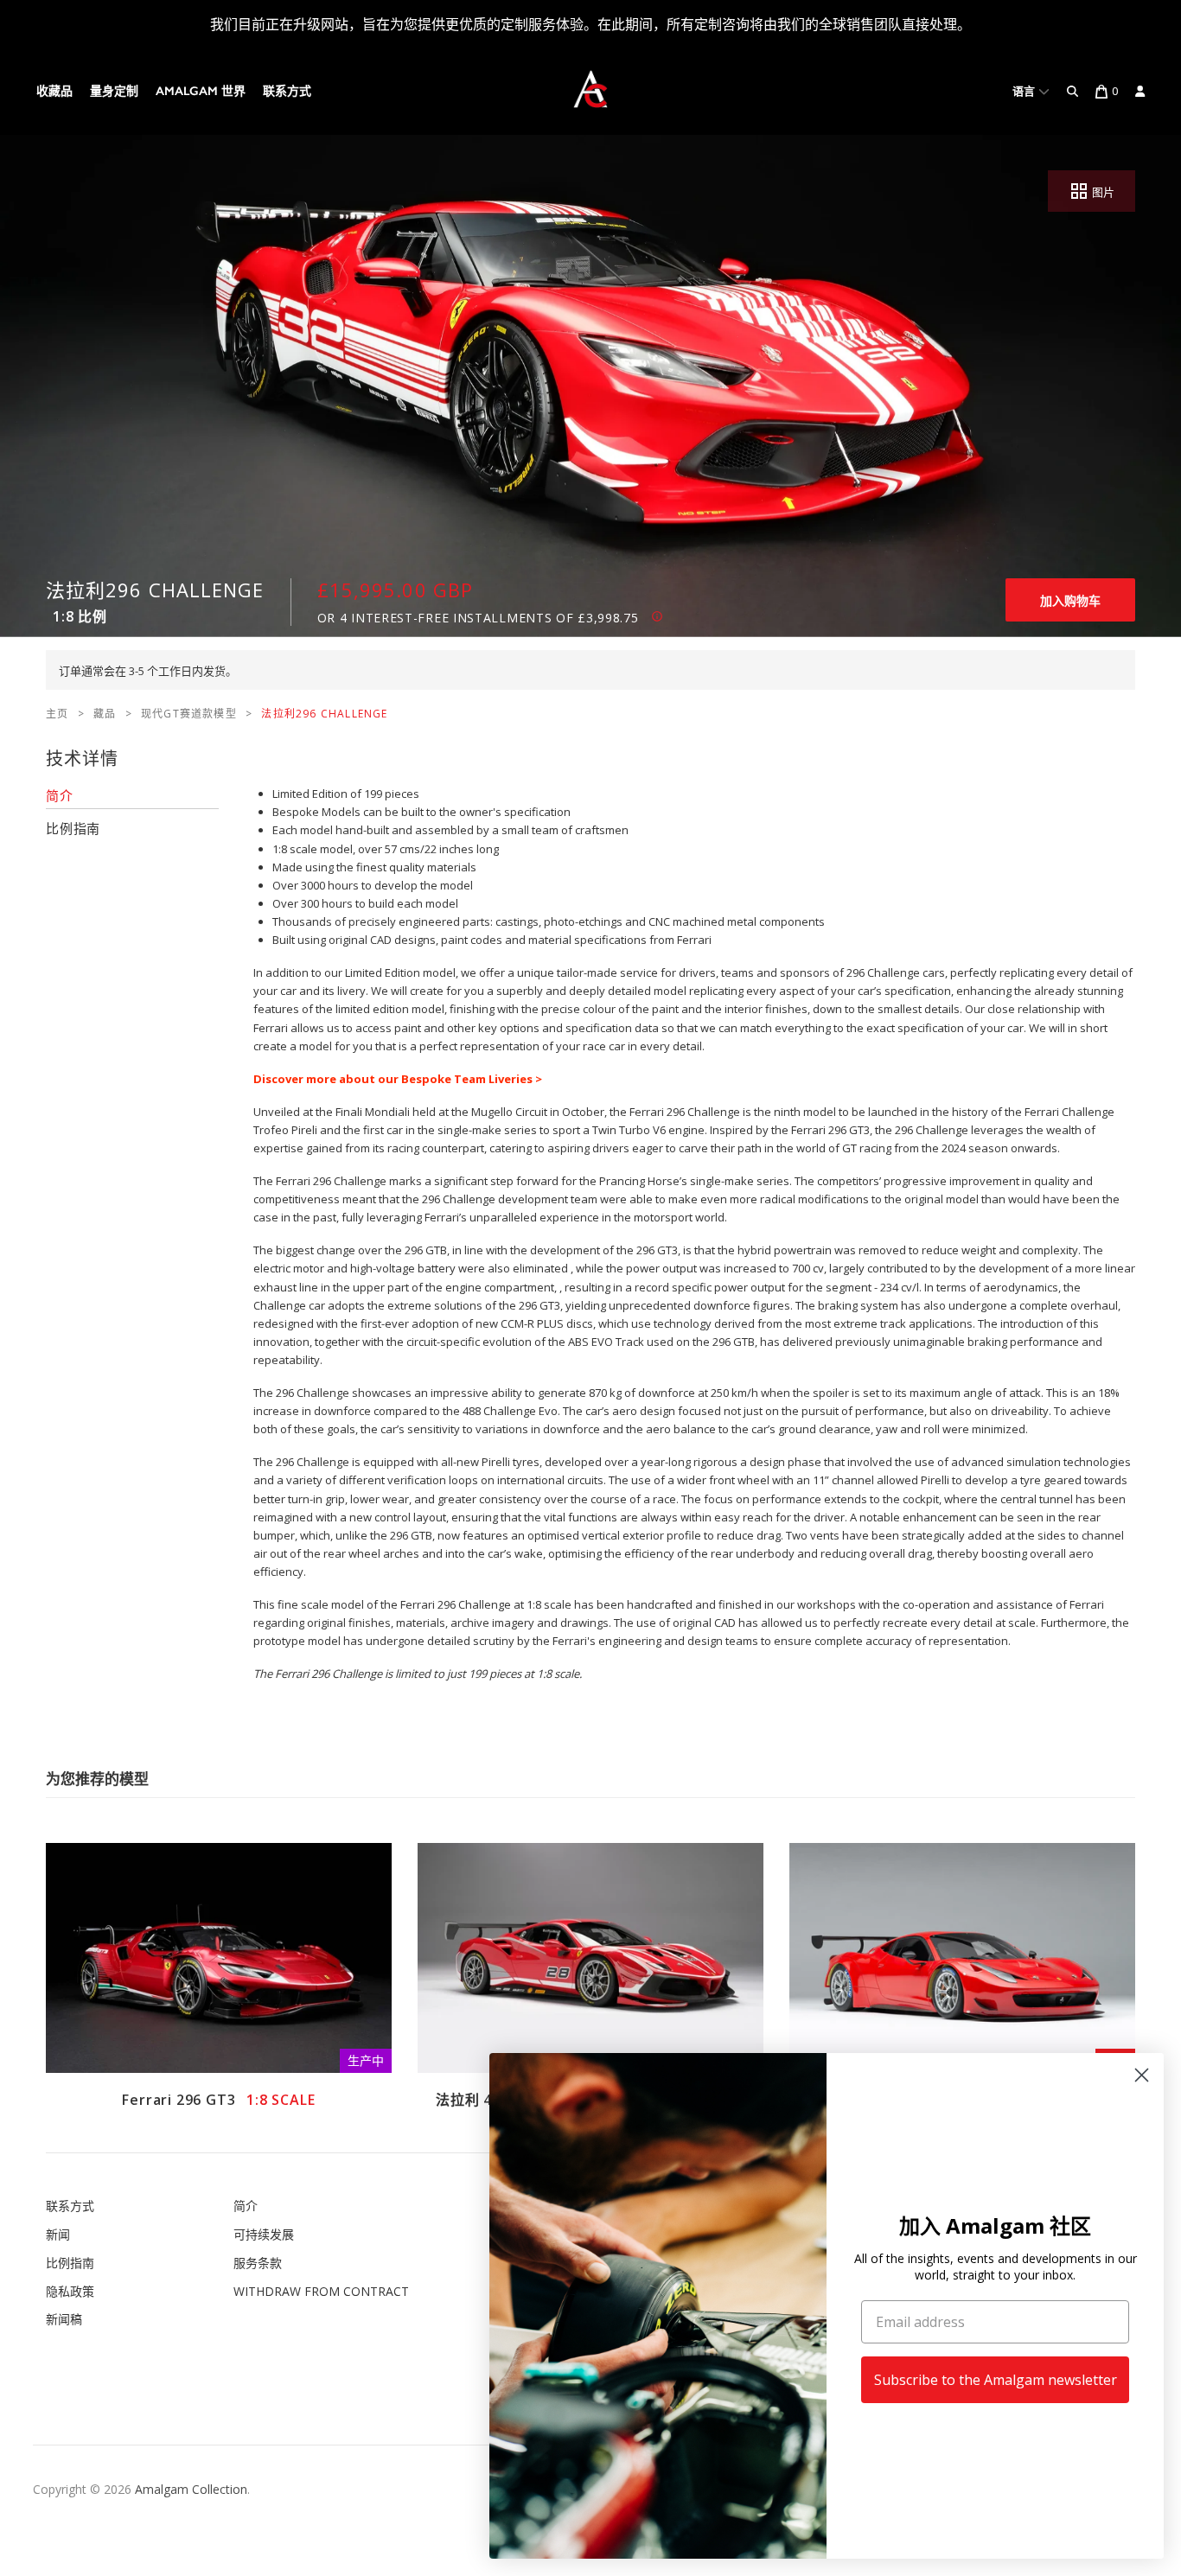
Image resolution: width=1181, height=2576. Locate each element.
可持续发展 (264, 2234)
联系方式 (287, 91)
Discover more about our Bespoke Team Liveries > (398, 1079)
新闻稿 (64, 2319)
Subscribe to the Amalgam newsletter (996, 2380)
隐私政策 (70, 2291)
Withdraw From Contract (321, 2291)
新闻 (58, 2234)
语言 (1025, 91)
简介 (246, 2206)
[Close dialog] (1142, 2075)
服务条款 (258, 2263)
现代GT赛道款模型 (189, 714)
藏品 (105, 714)
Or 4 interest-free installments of (478, 618)
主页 (57, 714)
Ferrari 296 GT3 (218, 2100)
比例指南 (70, 2263)
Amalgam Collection (191, 2489)
